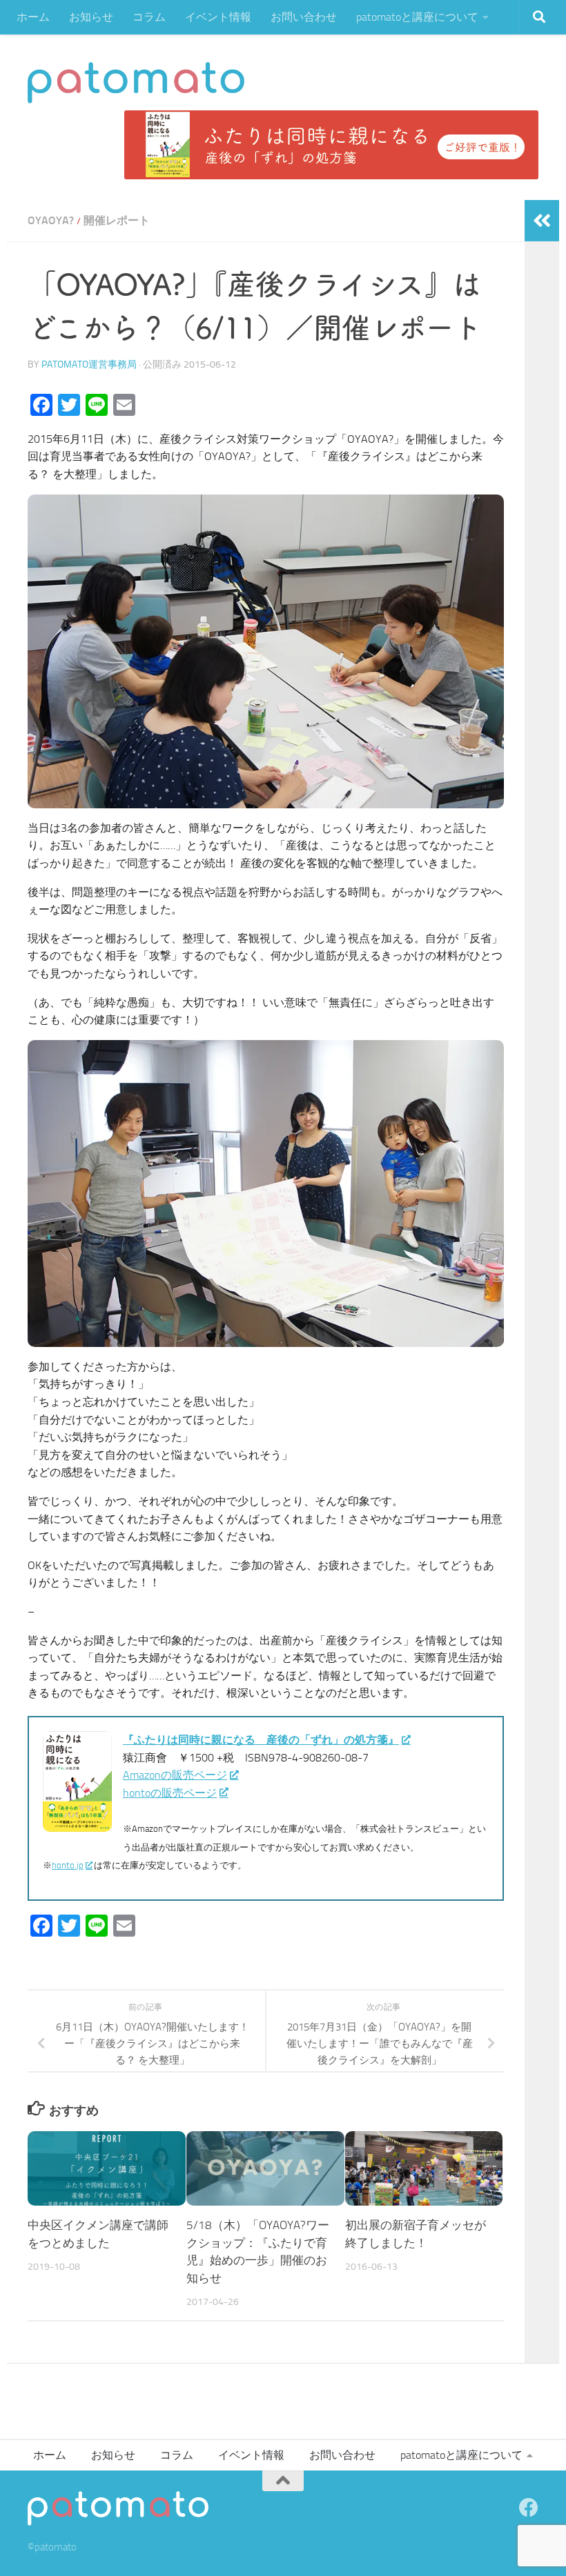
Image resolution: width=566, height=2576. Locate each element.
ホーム (33, 17)
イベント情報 (218, 17)
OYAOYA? (51, 220)
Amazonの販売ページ (175, 1775)
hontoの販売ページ (170, 1793)
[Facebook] (529, 2508)
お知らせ (91, 17)
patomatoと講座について (417, 17)
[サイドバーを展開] (542, 221)
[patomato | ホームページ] (136, 83)
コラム (149, 17)
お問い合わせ (304, 17)
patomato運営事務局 (89, 365)
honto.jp (68, 1865)
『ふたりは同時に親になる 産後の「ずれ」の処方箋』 (261, 1740)
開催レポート (117, 220)
